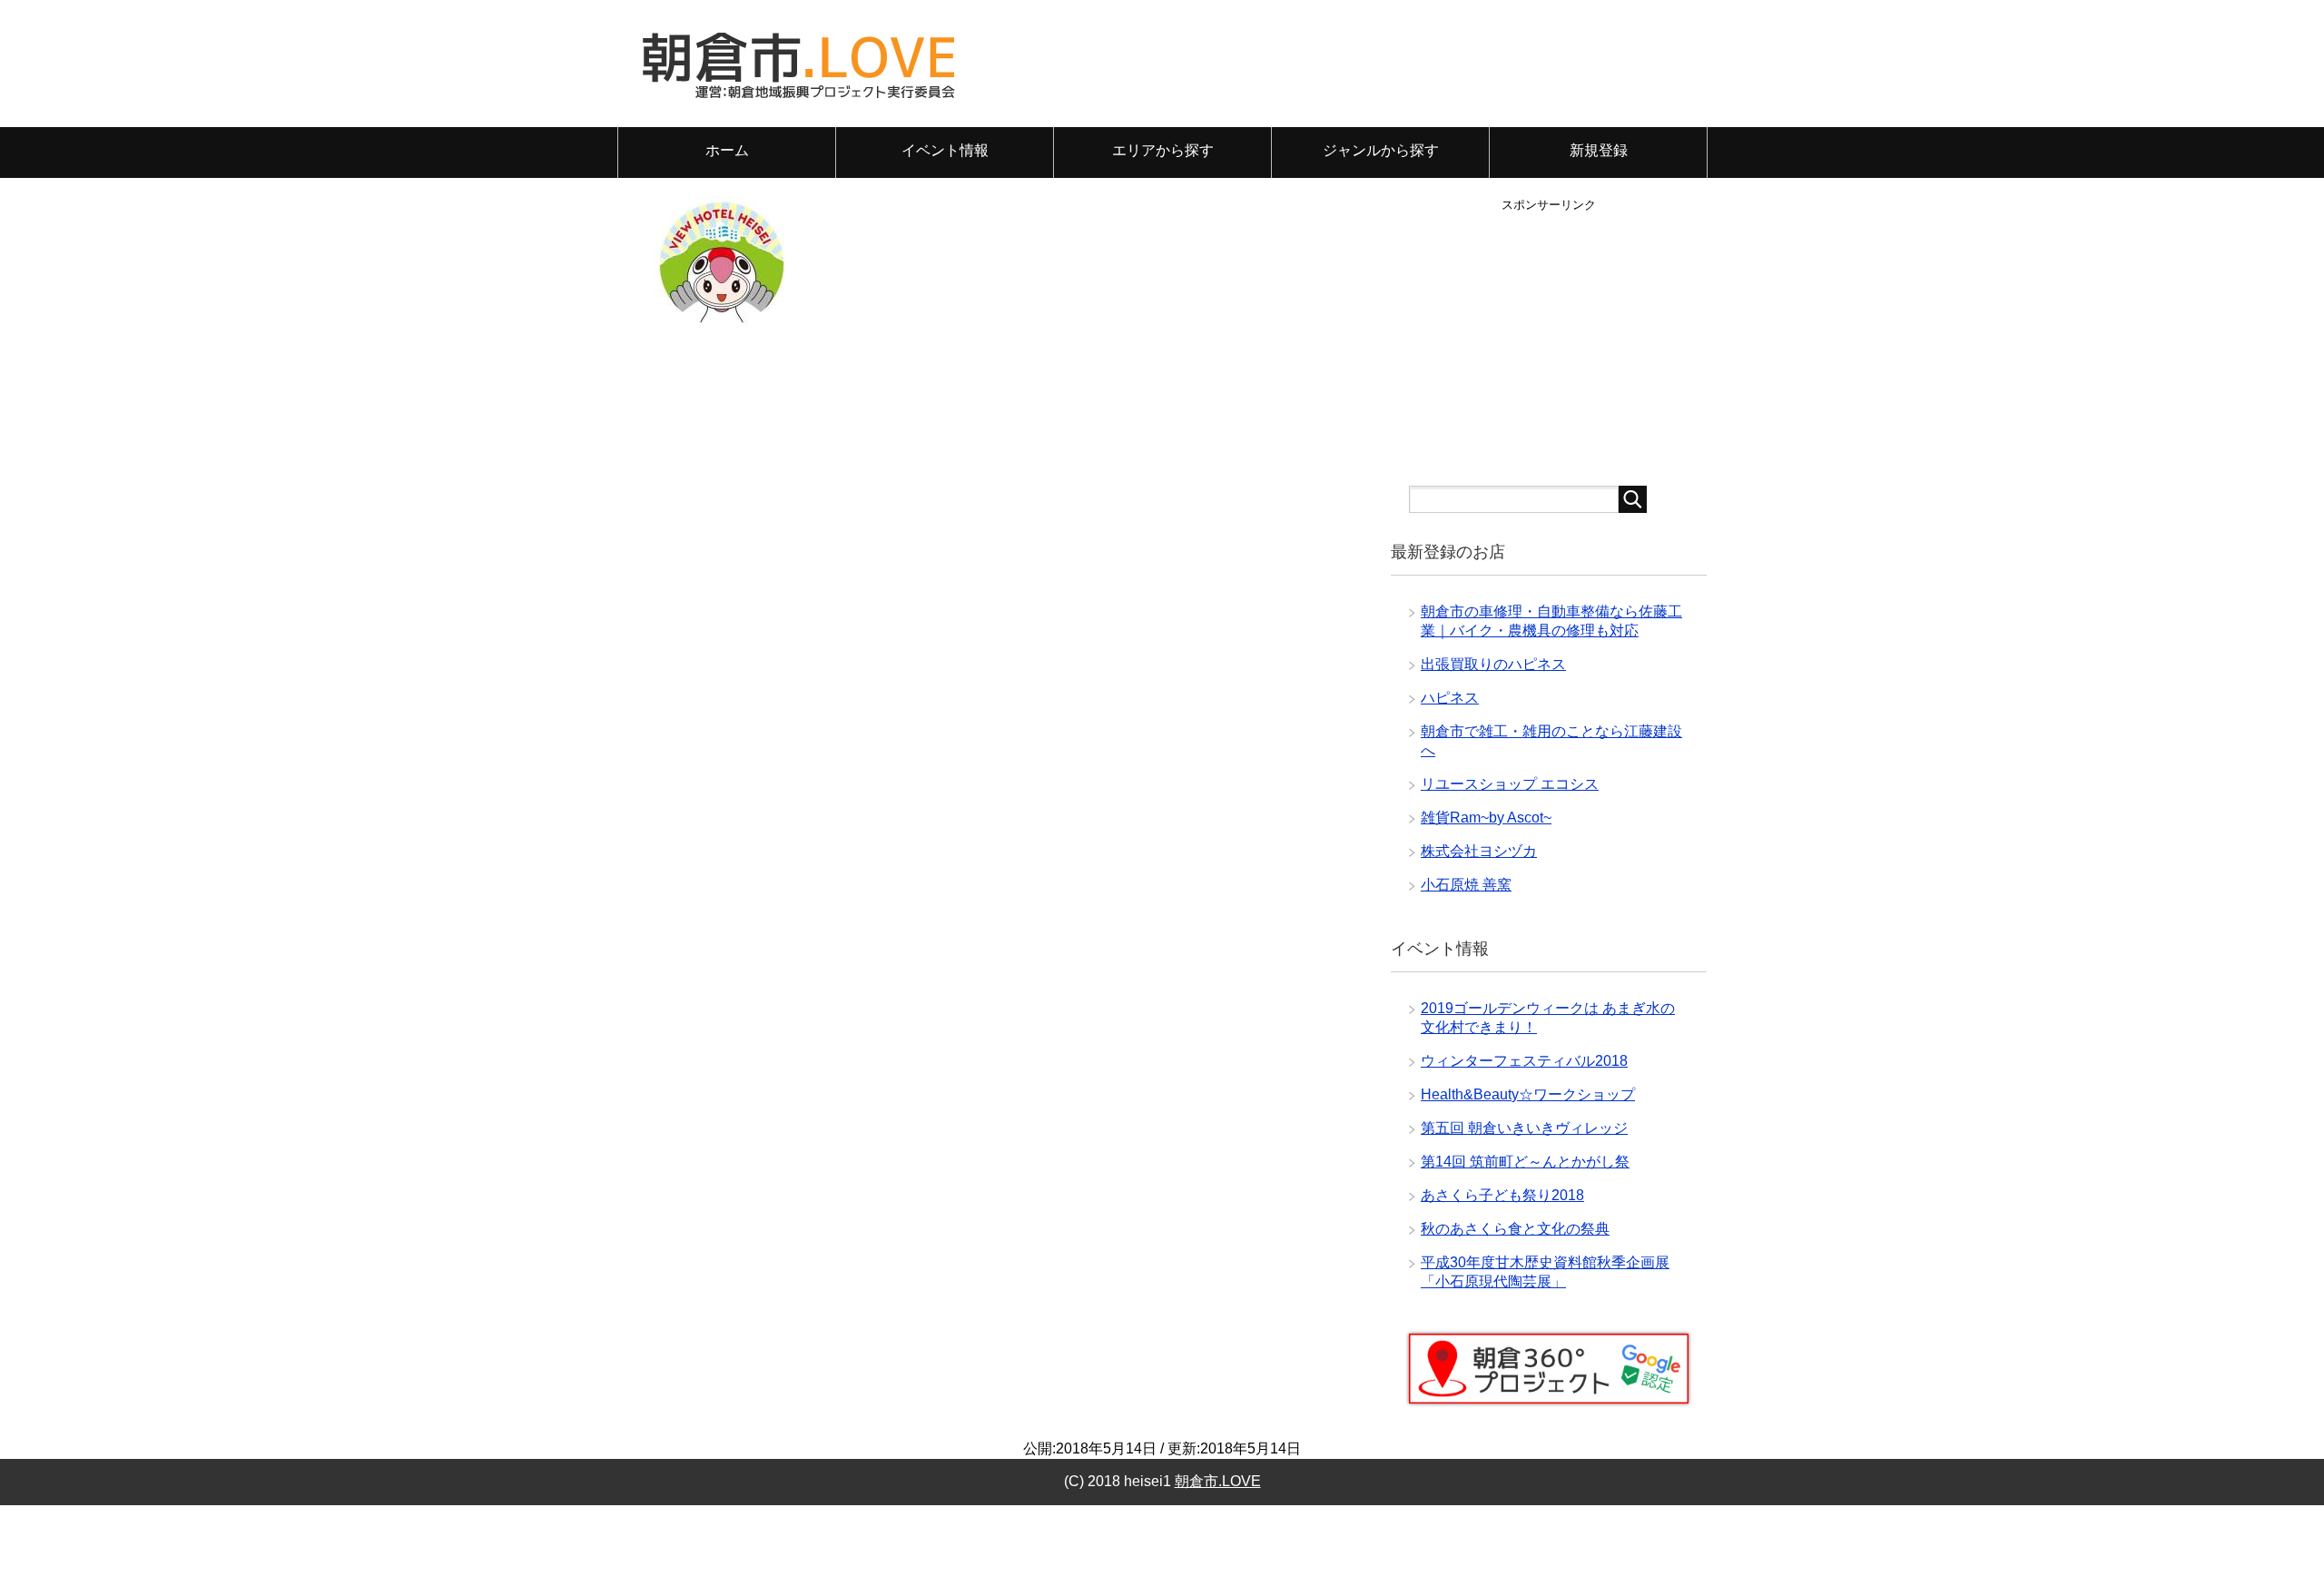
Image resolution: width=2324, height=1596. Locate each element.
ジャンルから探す (1381, 150)
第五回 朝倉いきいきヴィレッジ (1524, 1128)
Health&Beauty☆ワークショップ (1528, 1094)
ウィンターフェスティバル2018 (1524, 1061)
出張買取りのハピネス (1493, 664)
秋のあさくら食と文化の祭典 (1515, 1229)
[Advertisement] (1549, 340)
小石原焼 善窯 (1466, 885)
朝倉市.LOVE (1218, 1481)
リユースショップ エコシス (1510, 784)
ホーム (727, 150)
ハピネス (1450, 698)
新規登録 (1599, 150)
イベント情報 (945, 150)
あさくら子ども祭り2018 (1502, 1195)
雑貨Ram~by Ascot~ (1486, 818)
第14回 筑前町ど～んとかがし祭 (1525, 1162)
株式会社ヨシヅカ (1479, 851)
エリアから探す (1163, 150)
